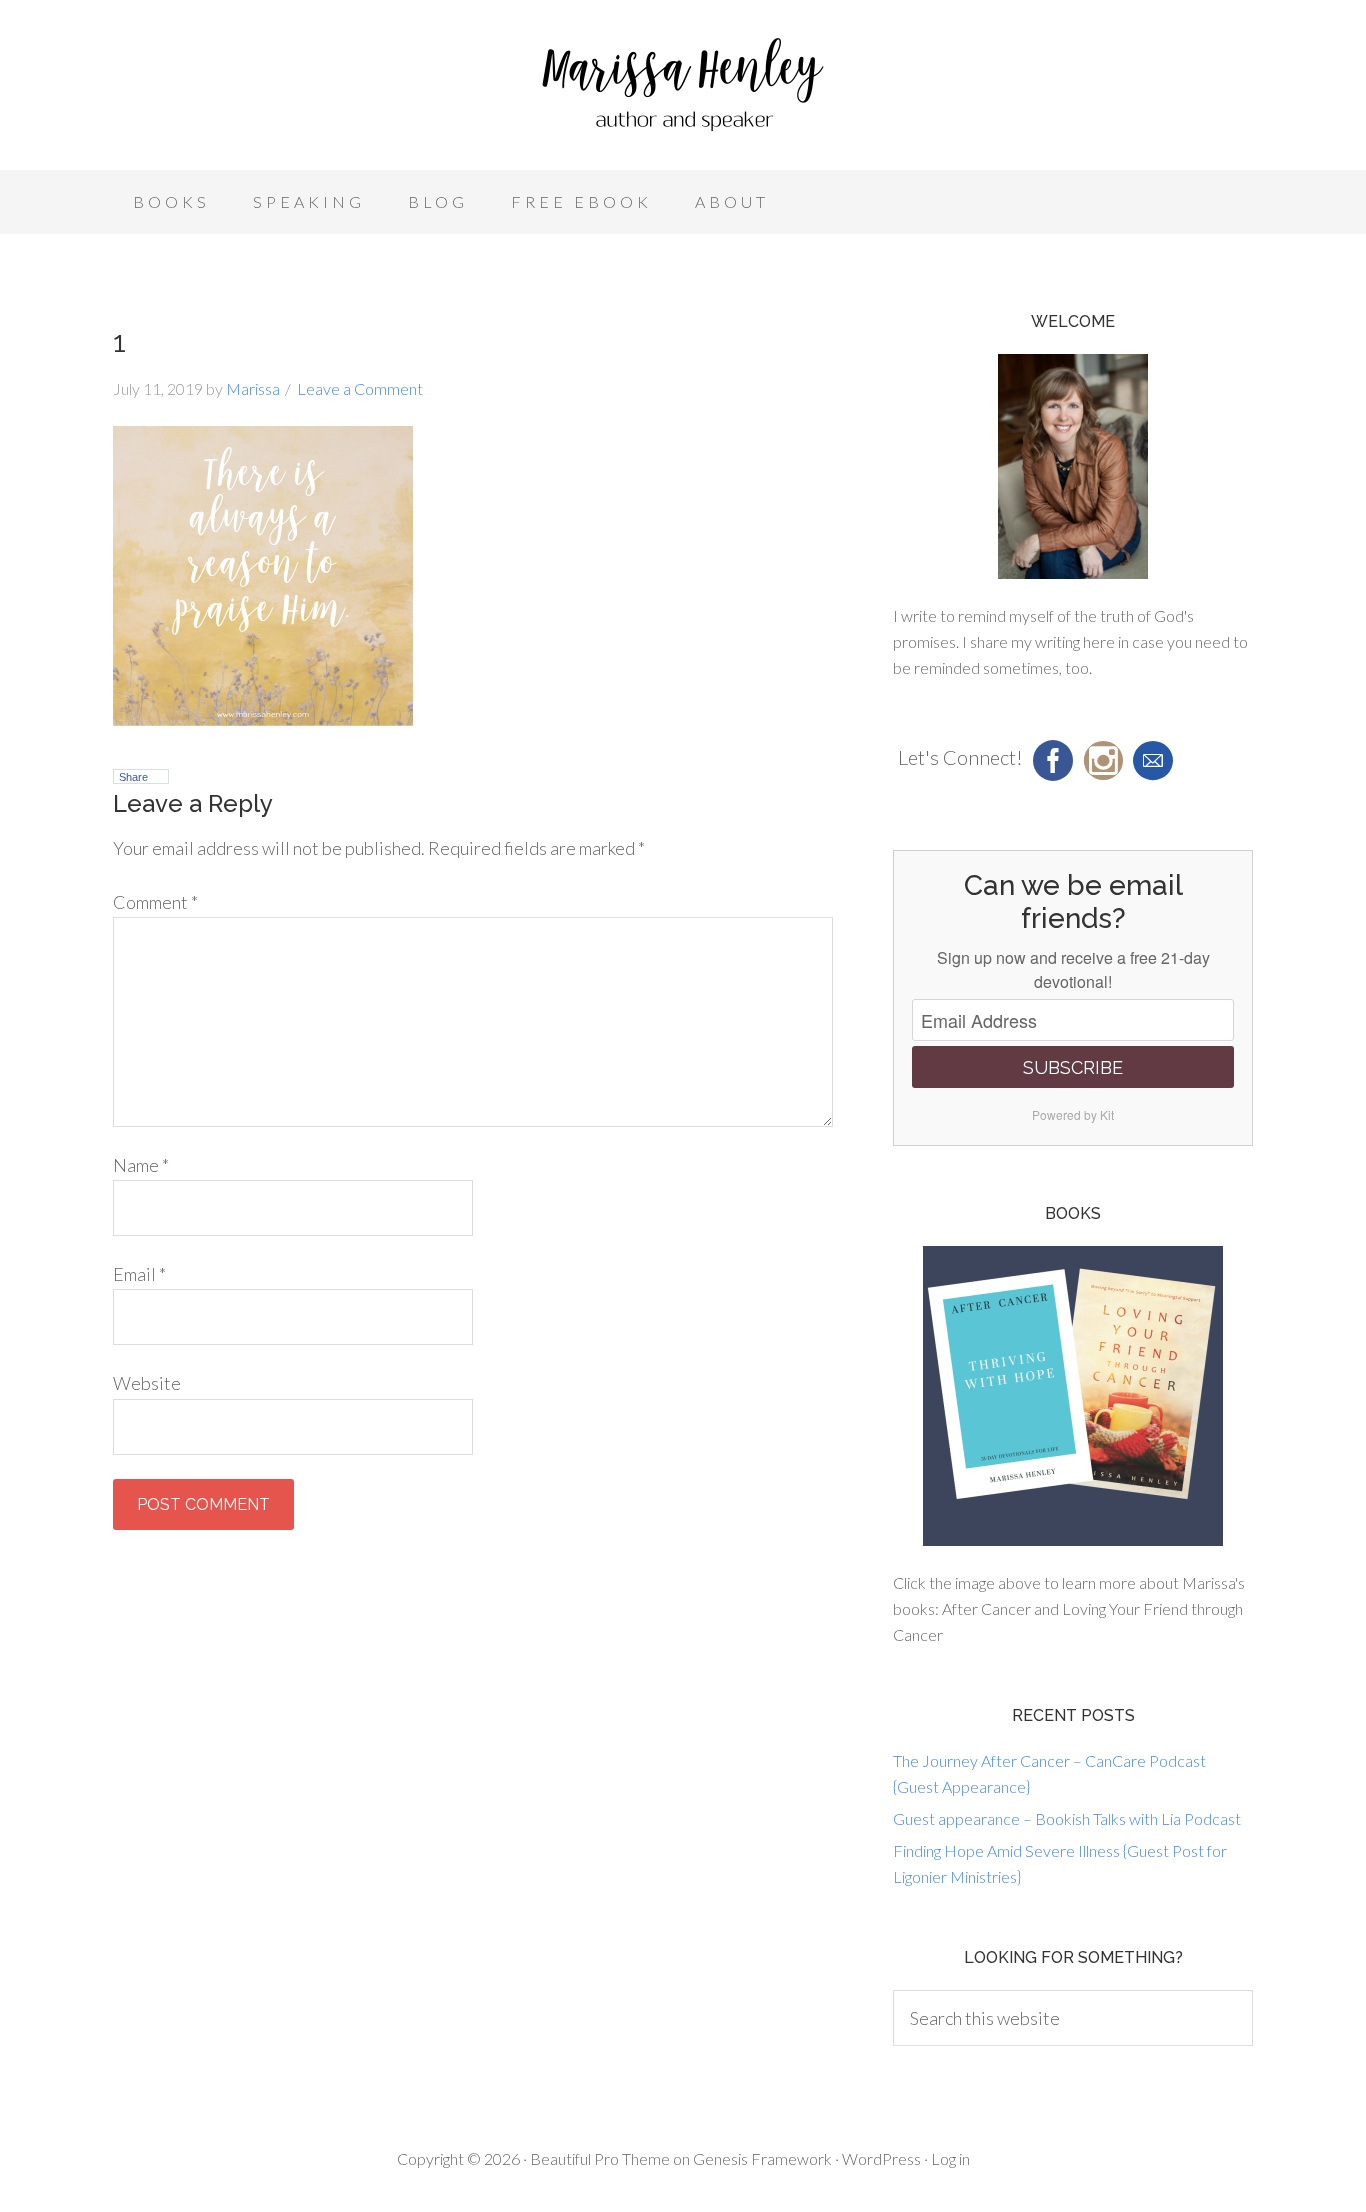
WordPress (881, 2158)
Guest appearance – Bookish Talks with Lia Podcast (1067, 1818)
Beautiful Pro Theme (600, 2158)
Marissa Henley (683, 90)
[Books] (1073, 1396)
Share (133, 777)
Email (139, 1274)
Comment (155, 902)
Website (147, 1383)
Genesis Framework (762, 2158)
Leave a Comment (360, 388)
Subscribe (1073, 1067)
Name (141, 1165)
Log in (950, 2158)
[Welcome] (1073, 466)
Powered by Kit (1073, 1114)
